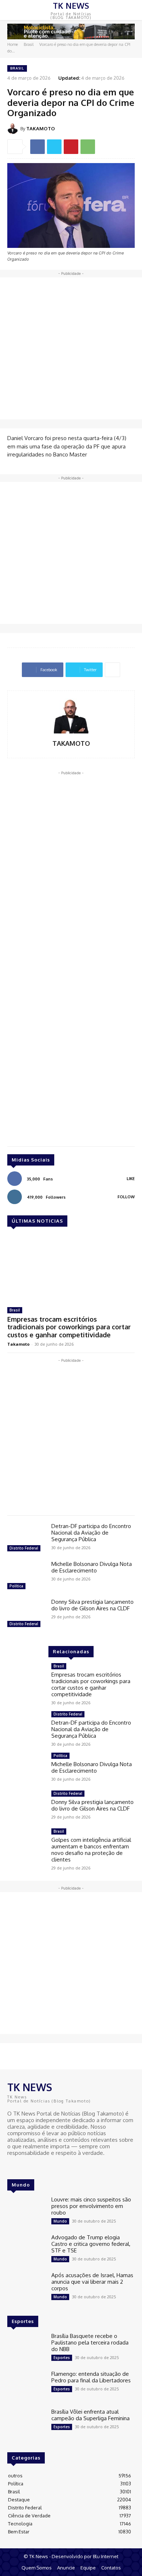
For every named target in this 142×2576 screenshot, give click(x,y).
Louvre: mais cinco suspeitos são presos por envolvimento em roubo (91, 2206)
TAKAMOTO (41, 128)
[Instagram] (23, 2167)
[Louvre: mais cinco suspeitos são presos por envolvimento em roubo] (26, 2212)
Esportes (62, 2358)
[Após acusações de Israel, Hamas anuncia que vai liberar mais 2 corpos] (26, 2287)
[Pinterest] (71, 147)
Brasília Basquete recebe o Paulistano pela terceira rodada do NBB (90, 2342)
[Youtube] (33, 2167)
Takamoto (18, 1344)
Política (16, 1586)
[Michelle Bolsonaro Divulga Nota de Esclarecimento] (26, 1576)
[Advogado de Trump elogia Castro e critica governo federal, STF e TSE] (26, 2249)
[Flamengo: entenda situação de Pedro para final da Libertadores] (26, 2386)
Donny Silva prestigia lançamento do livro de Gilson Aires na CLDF (92, 1605)
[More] (113, 670)
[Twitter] (54, 147)
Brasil (29, 44)
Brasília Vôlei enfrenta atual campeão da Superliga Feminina (90, 2415)
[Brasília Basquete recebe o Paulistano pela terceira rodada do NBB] (26, 2348)
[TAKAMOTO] (14, 128)
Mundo (60, 2221)
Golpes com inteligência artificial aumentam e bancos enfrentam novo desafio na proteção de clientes (91, 1850)
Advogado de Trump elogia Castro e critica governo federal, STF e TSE (91, 2244)
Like (131, 1179)
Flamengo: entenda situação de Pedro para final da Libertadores (91, 2377)
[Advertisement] (71, 348)
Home (13, 44)
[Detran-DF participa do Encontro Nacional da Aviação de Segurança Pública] (26, 1538)
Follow (126, 1197)
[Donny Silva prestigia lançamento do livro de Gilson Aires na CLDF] (26, 1614)
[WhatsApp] (88, 147)
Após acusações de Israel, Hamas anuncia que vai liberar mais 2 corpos (92, 2282)
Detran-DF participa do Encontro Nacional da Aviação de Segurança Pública (91, 1533)
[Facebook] (38, 147)
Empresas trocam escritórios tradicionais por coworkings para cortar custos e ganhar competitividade (69, 1327)
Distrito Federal (24, 1548)
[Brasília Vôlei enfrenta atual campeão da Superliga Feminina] (26, 2424)
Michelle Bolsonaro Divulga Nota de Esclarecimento (92, 1567)
